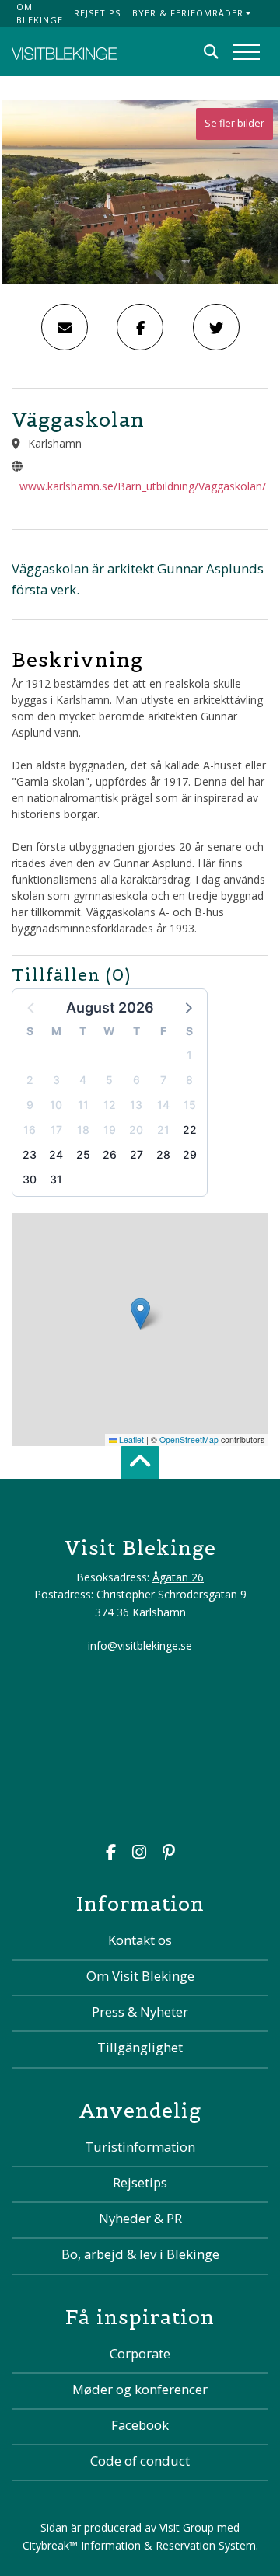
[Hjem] (64, 52)
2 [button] (30, 1080)
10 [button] (56, 1105)
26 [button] (110, 1154)
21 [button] (163, 1129)
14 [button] (163, 1105)
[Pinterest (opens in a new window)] (169, 1854)
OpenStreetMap (189, 1440)
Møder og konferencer (140, 2389)
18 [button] (83, 1129)
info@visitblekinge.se (140, 1645)
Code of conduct (140, 2461)
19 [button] (110, 1129)
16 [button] (30, 1129)
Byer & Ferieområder (188, 13)
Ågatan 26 (178, 1577)
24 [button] (56, 1154)
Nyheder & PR (140, 2218)
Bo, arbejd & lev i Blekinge (140, 2254)
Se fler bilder (234, 123)
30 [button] (30, 1179)
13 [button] (136, 1105)
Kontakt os (140, 1940)
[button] (187, 1007)
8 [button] (189, 1080)
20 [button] (136, 1129)
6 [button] (136, 1080)
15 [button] (190, 1105)
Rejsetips (97, 13)
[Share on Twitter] (216, 327)
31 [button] (56, 1179)
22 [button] (190, 1129)
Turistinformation (140, 2147)
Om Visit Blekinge (140, 1976)
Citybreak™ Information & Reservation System (139, 2545)
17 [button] (56, 1129)
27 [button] (136, 1154)
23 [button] (30, 1154)
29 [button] (190, 1154)
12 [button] (110, 1105)
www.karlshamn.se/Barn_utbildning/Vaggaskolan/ (143, 486)
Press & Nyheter (140, 2011)
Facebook (140, 2425)
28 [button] (163, 1154)
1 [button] (189, 1055)
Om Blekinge (40, 13)
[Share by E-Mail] (65, 327)
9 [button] (30, 1105)
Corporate (140, 2353)
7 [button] (163, 1080)
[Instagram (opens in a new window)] (139, 1854)
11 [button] (83, 1105)
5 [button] (109, 1080)
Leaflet (130, 1440)
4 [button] (83, 1080)
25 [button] (83, 1154)
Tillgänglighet (140, 2047)
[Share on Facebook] (140, 327)
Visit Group (187, 2527)
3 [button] (56, 1080)
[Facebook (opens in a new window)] (111, 1854)
